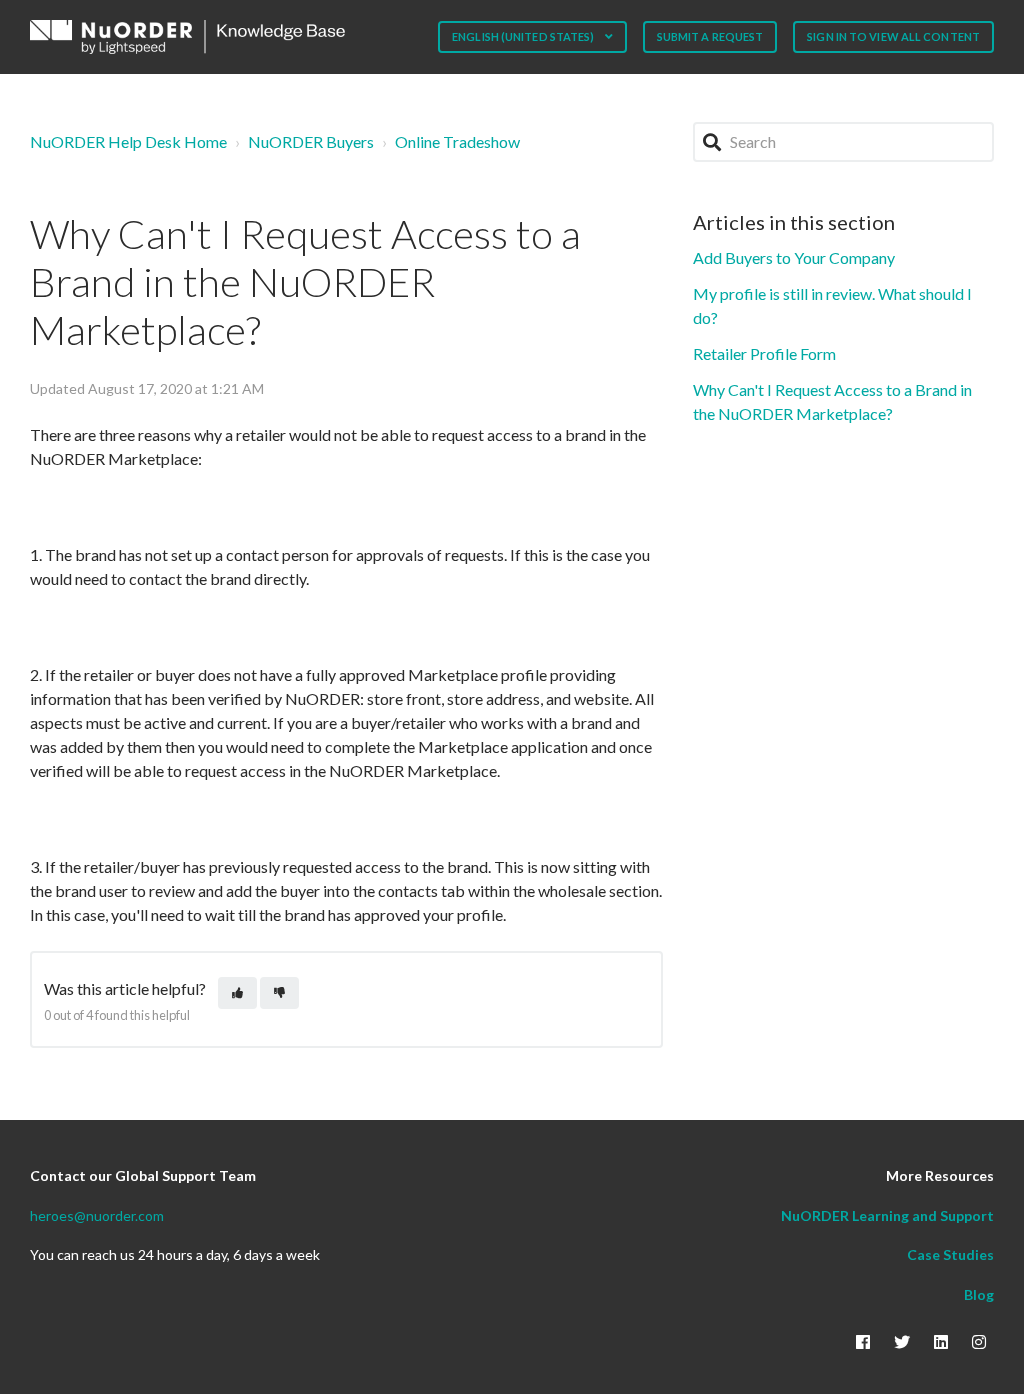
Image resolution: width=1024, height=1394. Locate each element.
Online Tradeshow (457, 141)
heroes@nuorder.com (97, 1215)
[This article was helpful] (237, 993)
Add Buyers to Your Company (794, 257)
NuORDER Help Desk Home (128, 141)
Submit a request (710, 36)
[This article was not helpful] (279, 993)
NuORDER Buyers (311, 141)
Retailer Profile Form (764, 353)
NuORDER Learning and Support (887, 1215)
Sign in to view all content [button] (893, 36)
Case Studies (950, 1254)
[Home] (187, 37)
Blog (979, 1294)
